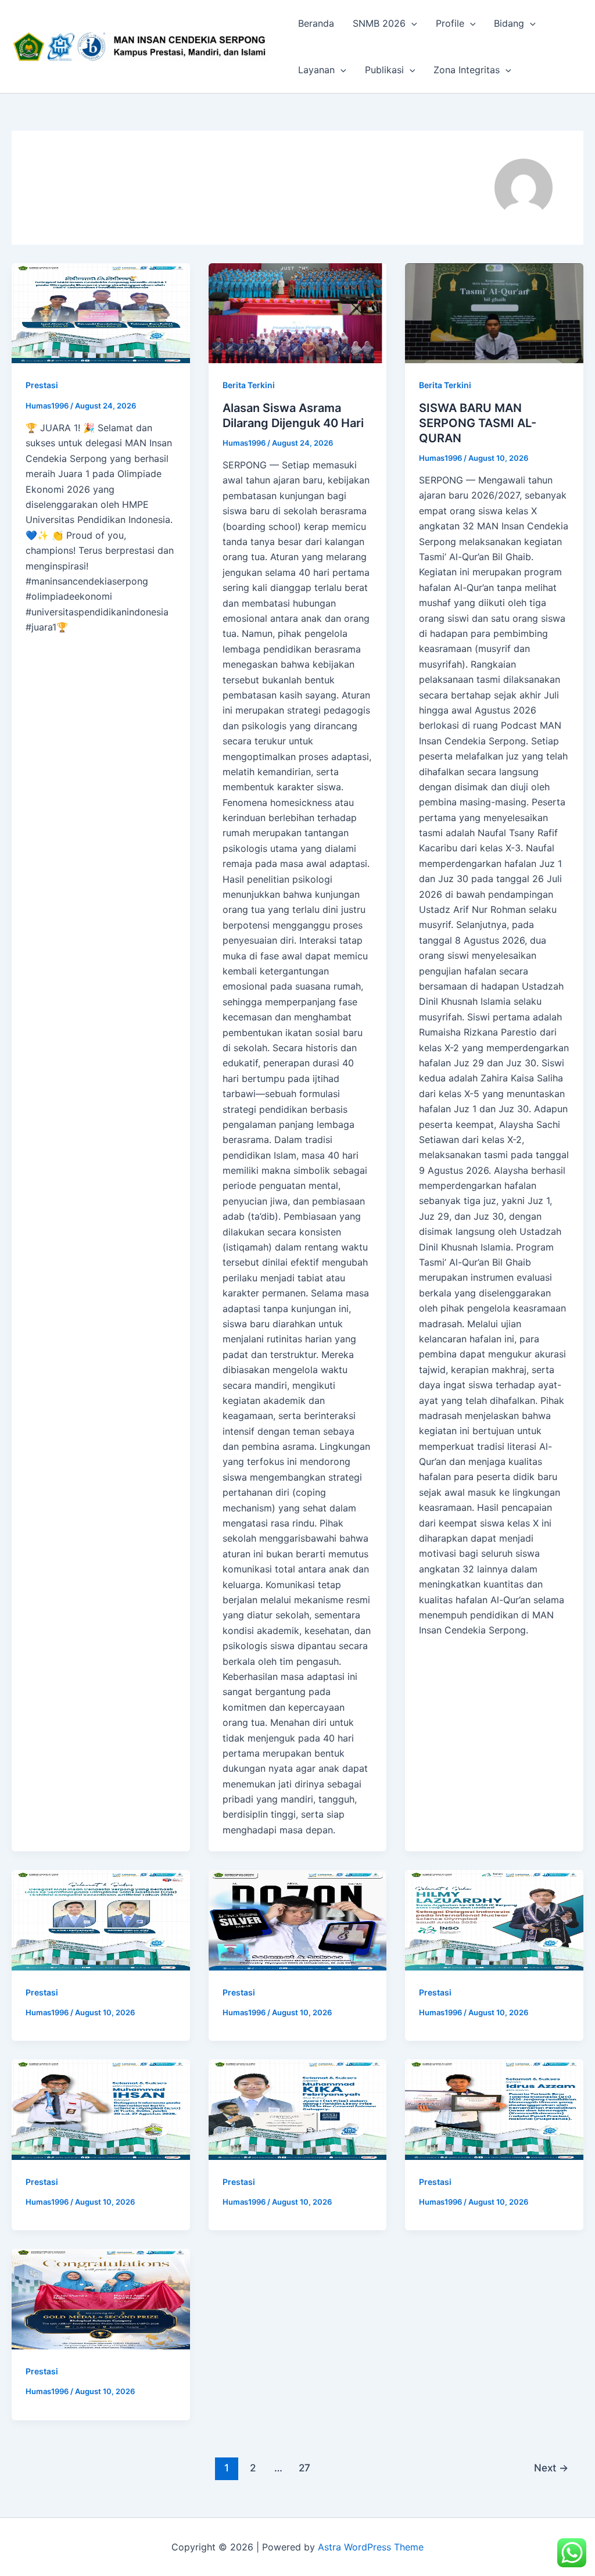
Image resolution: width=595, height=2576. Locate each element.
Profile (450, 23)
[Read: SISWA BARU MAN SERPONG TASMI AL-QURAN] (494, 313)
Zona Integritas (467, 70)
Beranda (316, 23)
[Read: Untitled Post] (101, 313)
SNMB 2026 (379, 23)
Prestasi (42, 385)
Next (551, 2468)
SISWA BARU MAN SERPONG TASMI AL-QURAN (478, 423)
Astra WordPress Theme (371, 2547)
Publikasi (384, 70)
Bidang (509, 23)
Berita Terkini (249, 385)
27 (304, 2468)
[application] (411, 23)
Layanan (316, 70)
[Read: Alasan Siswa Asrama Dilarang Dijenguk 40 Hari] (298, 313)
